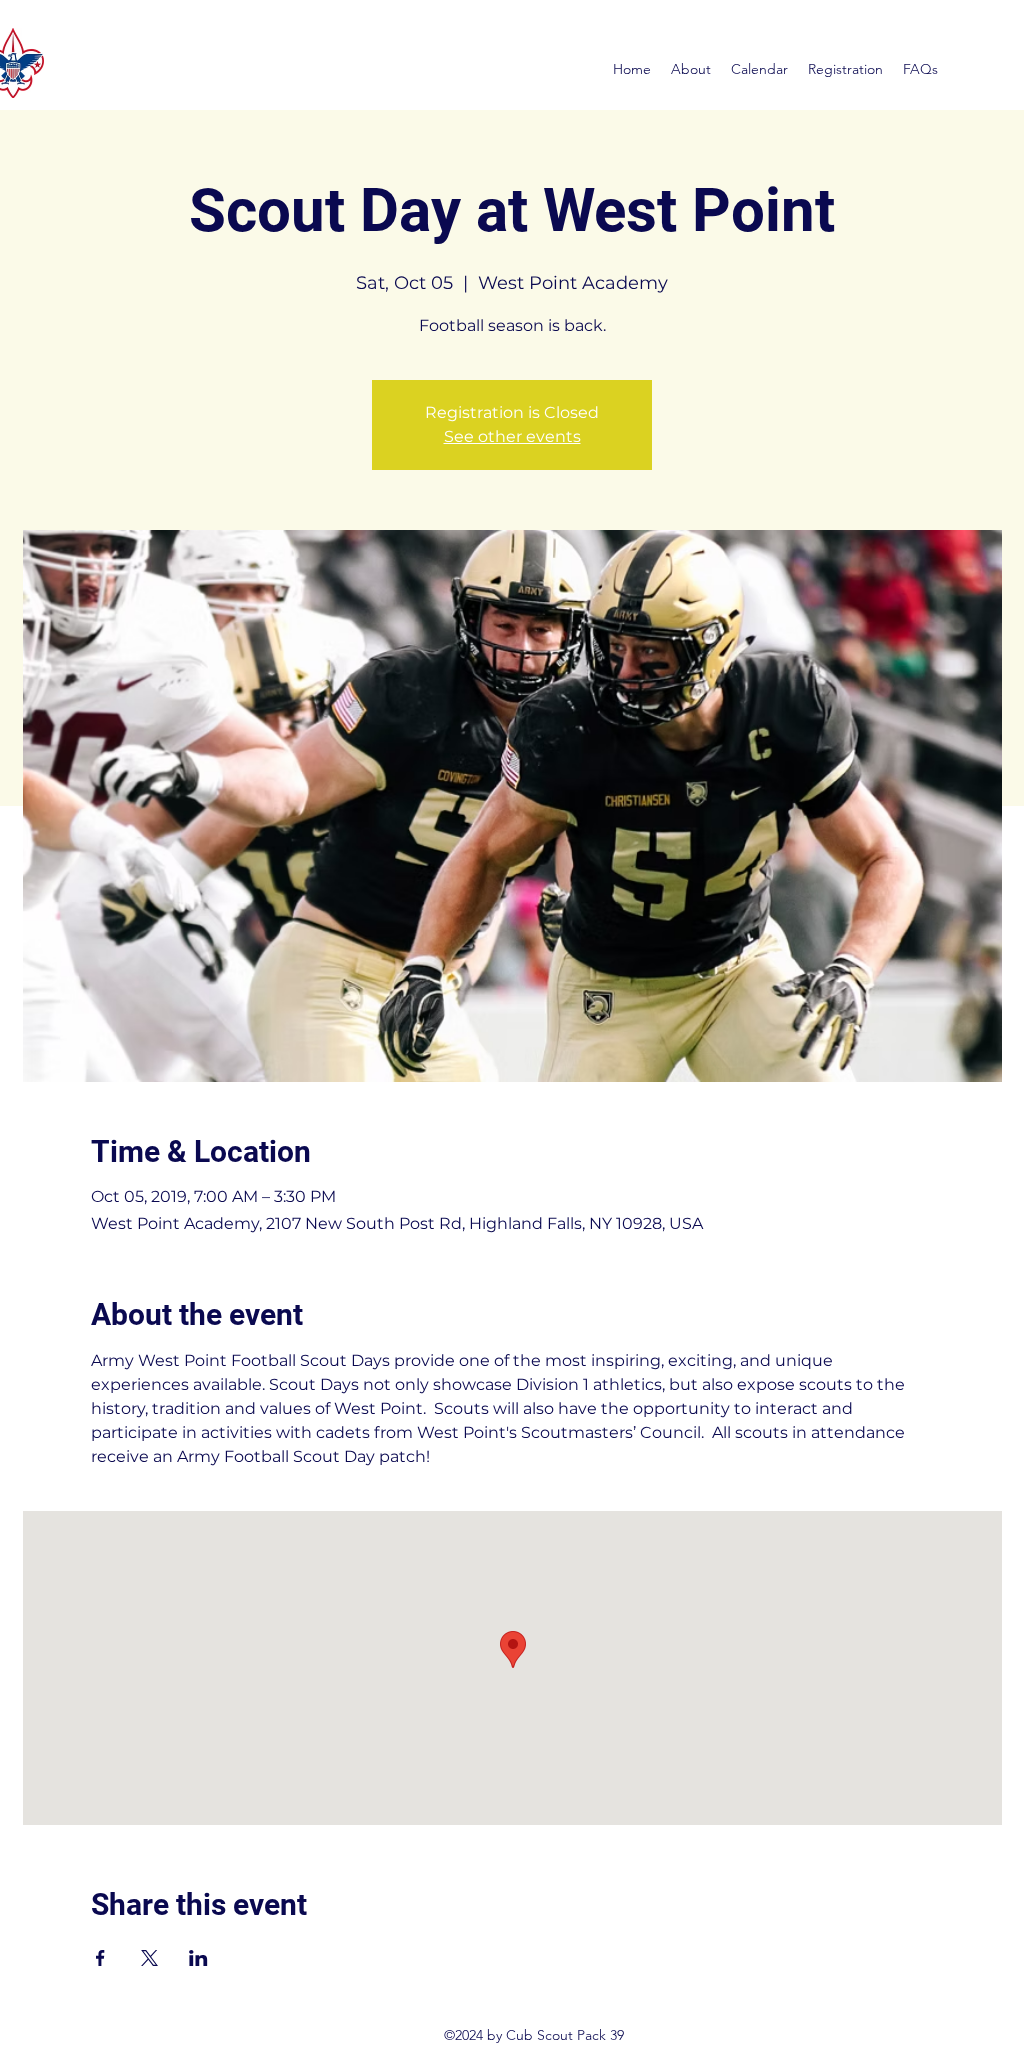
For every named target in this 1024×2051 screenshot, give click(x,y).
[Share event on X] (149, 1958)
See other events (512, 436)
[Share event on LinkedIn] (198, 1958)
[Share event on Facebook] (100, 1958)
